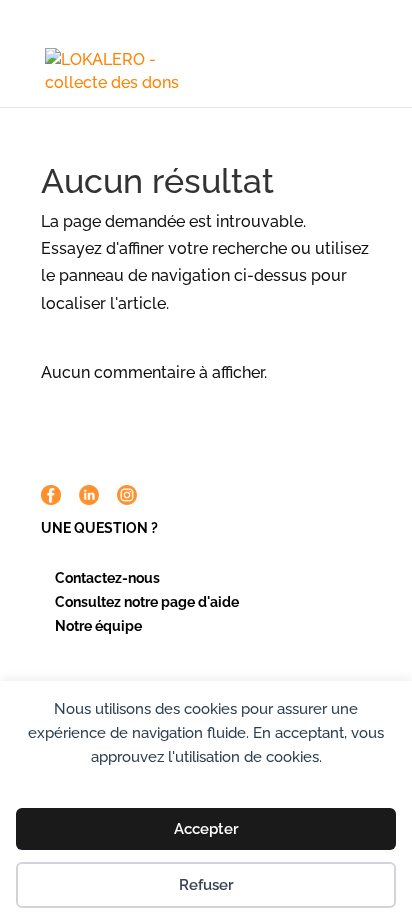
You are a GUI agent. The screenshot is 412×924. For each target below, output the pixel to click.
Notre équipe (98, 626)
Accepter (206, 829)
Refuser (206, 885)
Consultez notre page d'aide (147, 602)
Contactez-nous (107, 578)
